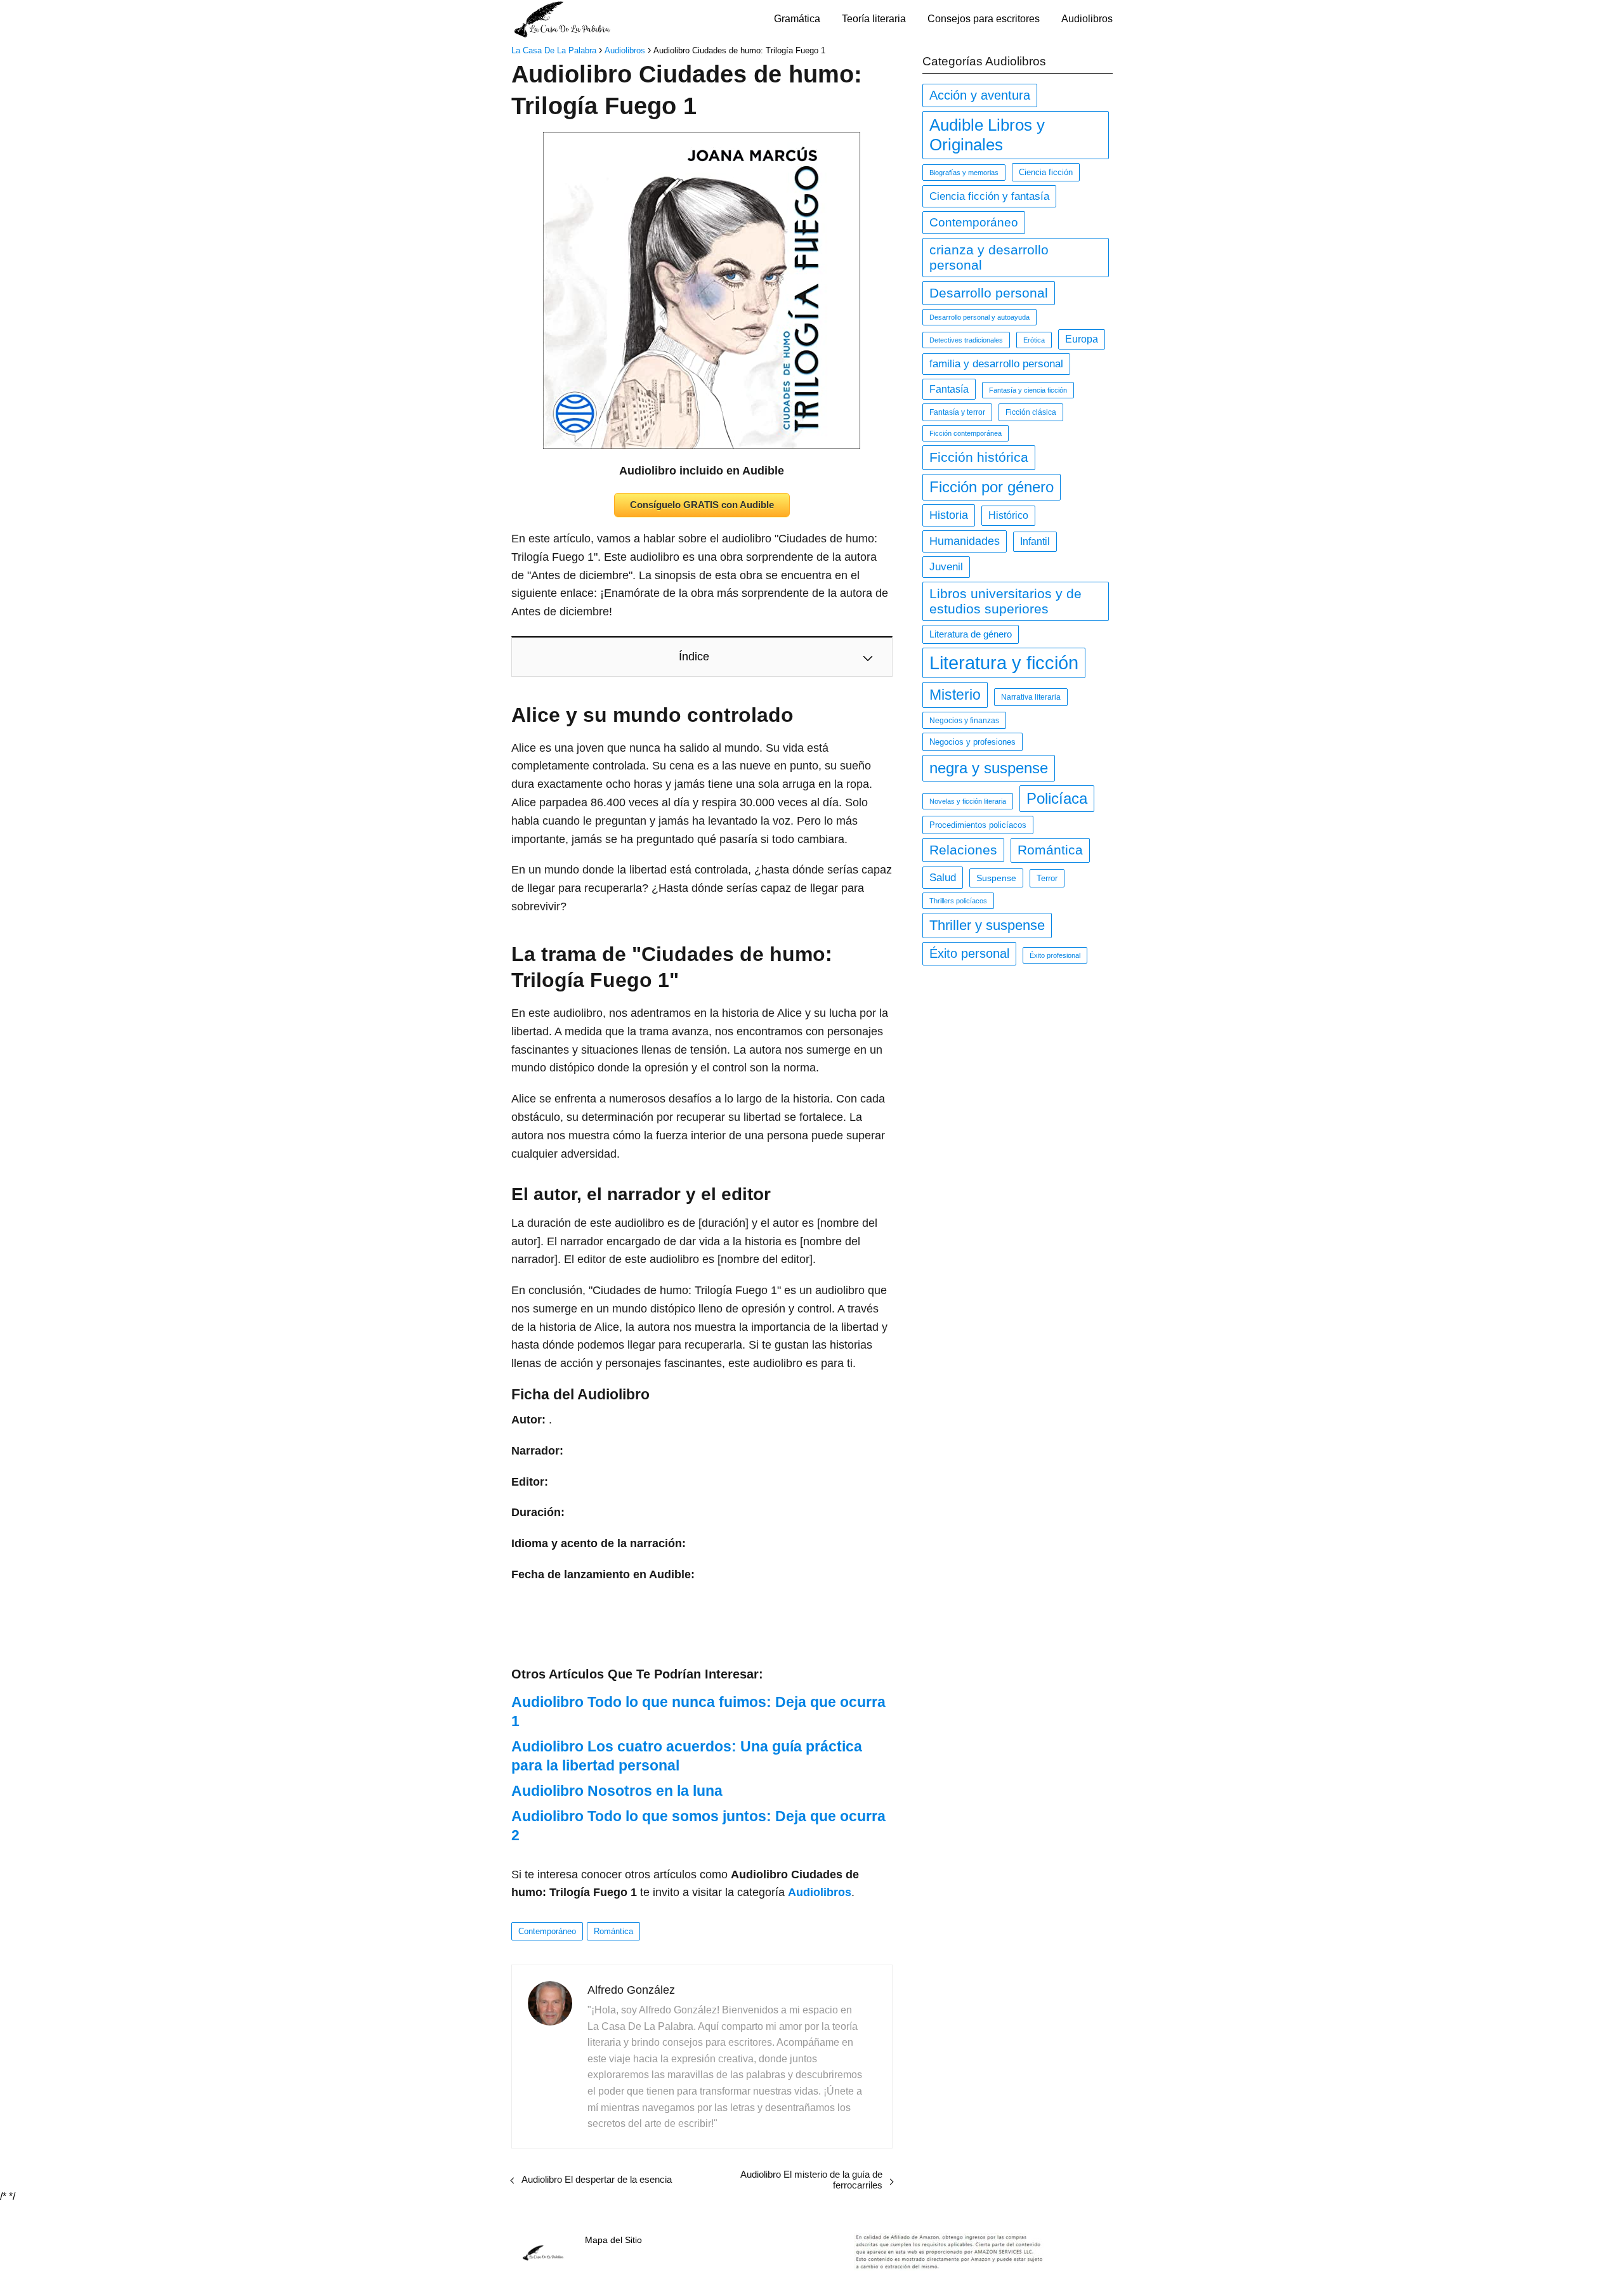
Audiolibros (1087, 19)
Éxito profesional (1055, 955)
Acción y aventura (980, 95)
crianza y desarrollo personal (989, 257)
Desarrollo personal (989, 293)
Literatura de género (971, 634)
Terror (1047, 878)
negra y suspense (989, 768)
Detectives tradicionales (966, 340)
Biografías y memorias (964, 173)
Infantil (1035, 541)
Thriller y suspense (987, 925)
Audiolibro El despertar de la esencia (597, 2179)
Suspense (996, 878)
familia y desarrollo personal (996, 364)
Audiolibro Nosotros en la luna (617, 1791)
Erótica (1034, 340)
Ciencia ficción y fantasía (989, 196)
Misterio (955, 695)
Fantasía (949, 389)
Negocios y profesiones (972, 742)
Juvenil (946, 567)
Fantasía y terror (957, 412)
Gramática (797, 19)
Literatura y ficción (1004, 663)
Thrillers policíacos (958, 901)
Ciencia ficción (1046, 172)
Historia (949, 515)
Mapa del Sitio (613, 2240)
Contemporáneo (547, 1931)
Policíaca (1057, 798)
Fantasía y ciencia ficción (1028, 390)
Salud (943, 877)
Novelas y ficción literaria (968, 801)
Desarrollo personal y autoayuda (979, 317)
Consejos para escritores (984, 19)
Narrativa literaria (1031, 697)
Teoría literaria (874, 19)
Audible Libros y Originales (987, 135)
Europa (1082, 339)
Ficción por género (992, 487)
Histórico (1008, 515)
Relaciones (963, 850)
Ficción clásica (1031, 412)
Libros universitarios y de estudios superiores (1005, 601)
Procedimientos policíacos (978, 825)
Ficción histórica (979, 457)
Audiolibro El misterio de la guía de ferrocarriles (811, 2180)
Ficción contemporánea (966, 433)
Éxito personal (969, 953)
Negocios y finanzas (964, 720)
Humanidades (965, 541)
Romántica (613, 1931)
